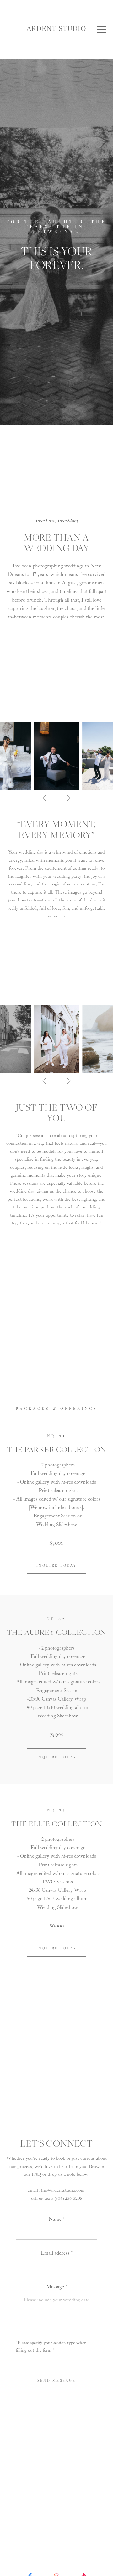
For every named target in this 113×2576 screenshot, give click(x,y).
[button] (102, 29)
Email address (55, 2253)
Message (55, 2287)
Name (55, 2219)
